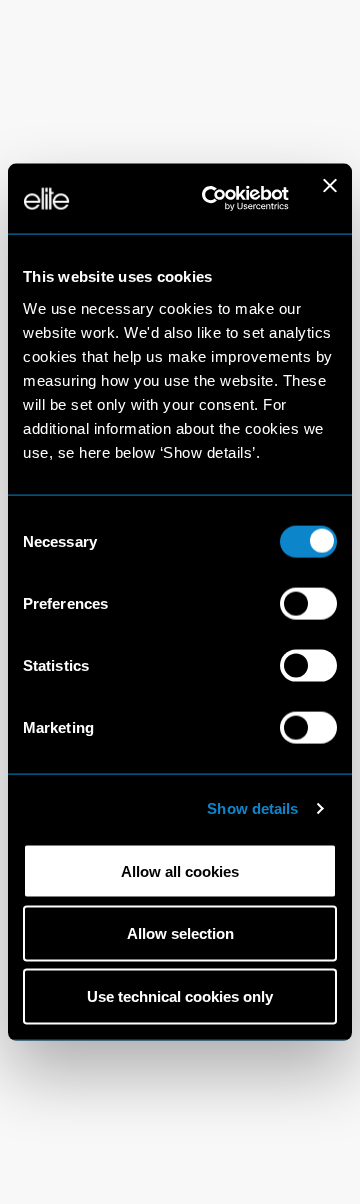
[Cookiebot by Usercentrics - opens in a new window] (213, 199)
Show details (252, 808)
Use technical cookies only (180, 996)
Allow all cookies (180, 870)
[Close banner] (330, 199)
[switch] (308, 603)
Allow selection (180, 933)
